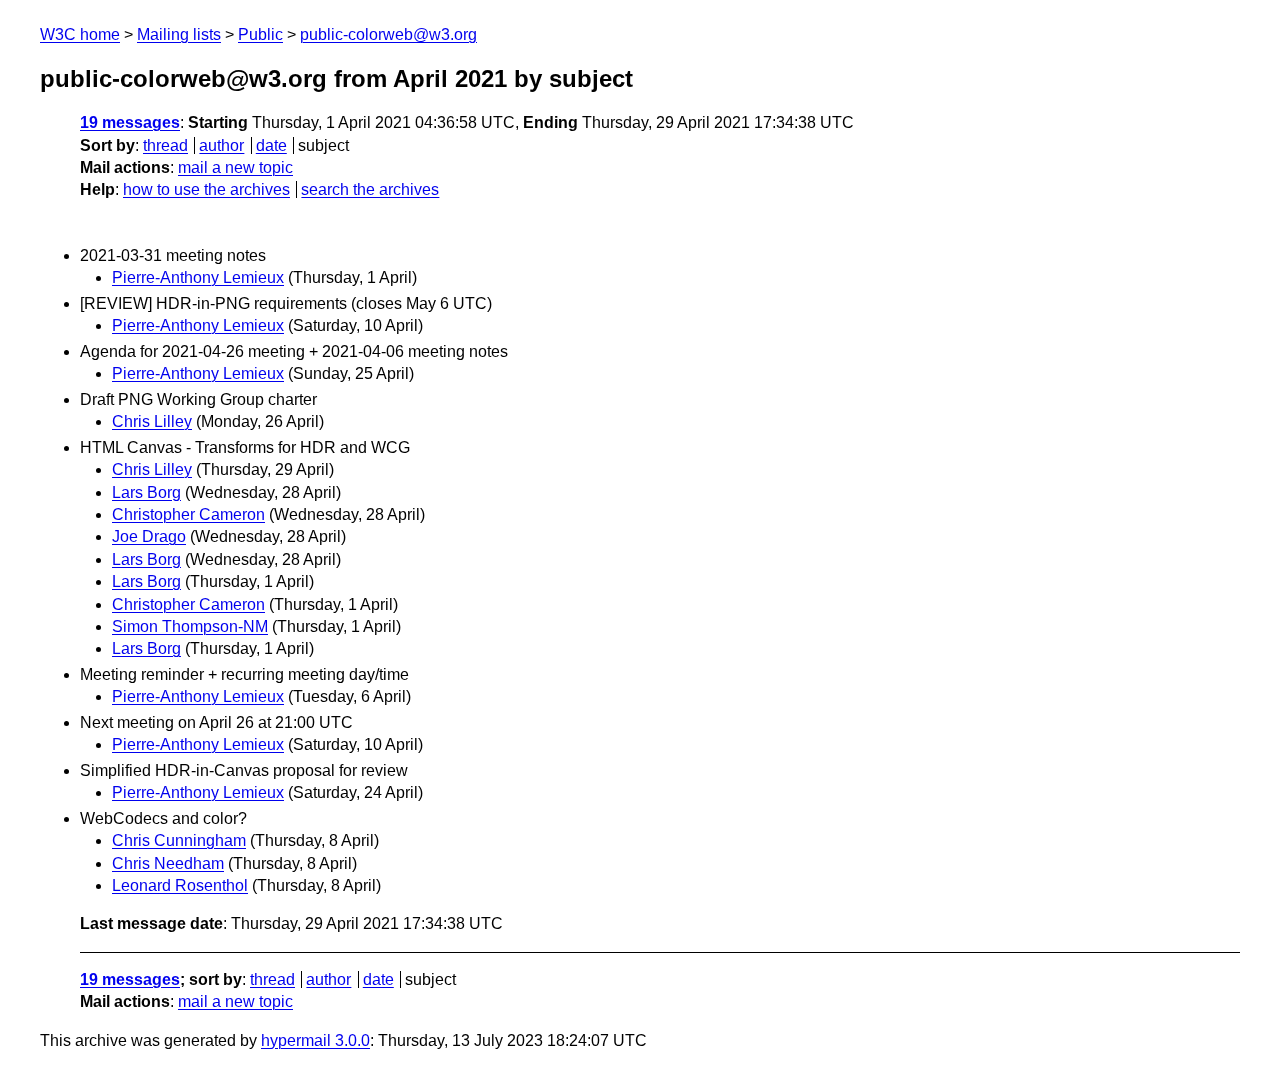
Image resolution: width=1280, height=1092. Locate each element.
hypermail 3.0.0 (315, 1040)
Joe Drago (149, 536)
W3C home (80, 34)
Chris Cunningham (179, 840)
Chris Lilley (152, 421)
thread (165, 145)
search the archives (370, 189)
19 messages (130, 122)
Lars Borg (146, 492)
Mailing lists (179, 34)
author (221, 145)
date (271, 145)
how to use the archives (206, 189)
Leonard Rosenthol (180, 885)
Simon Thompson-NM (190, 626)
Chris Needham (168, 863)
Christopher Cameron (188, 514)
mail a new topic (235, 167)
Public (260, 34)
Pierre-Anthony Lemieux (198, 277)
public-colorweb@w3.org (388, 34)
